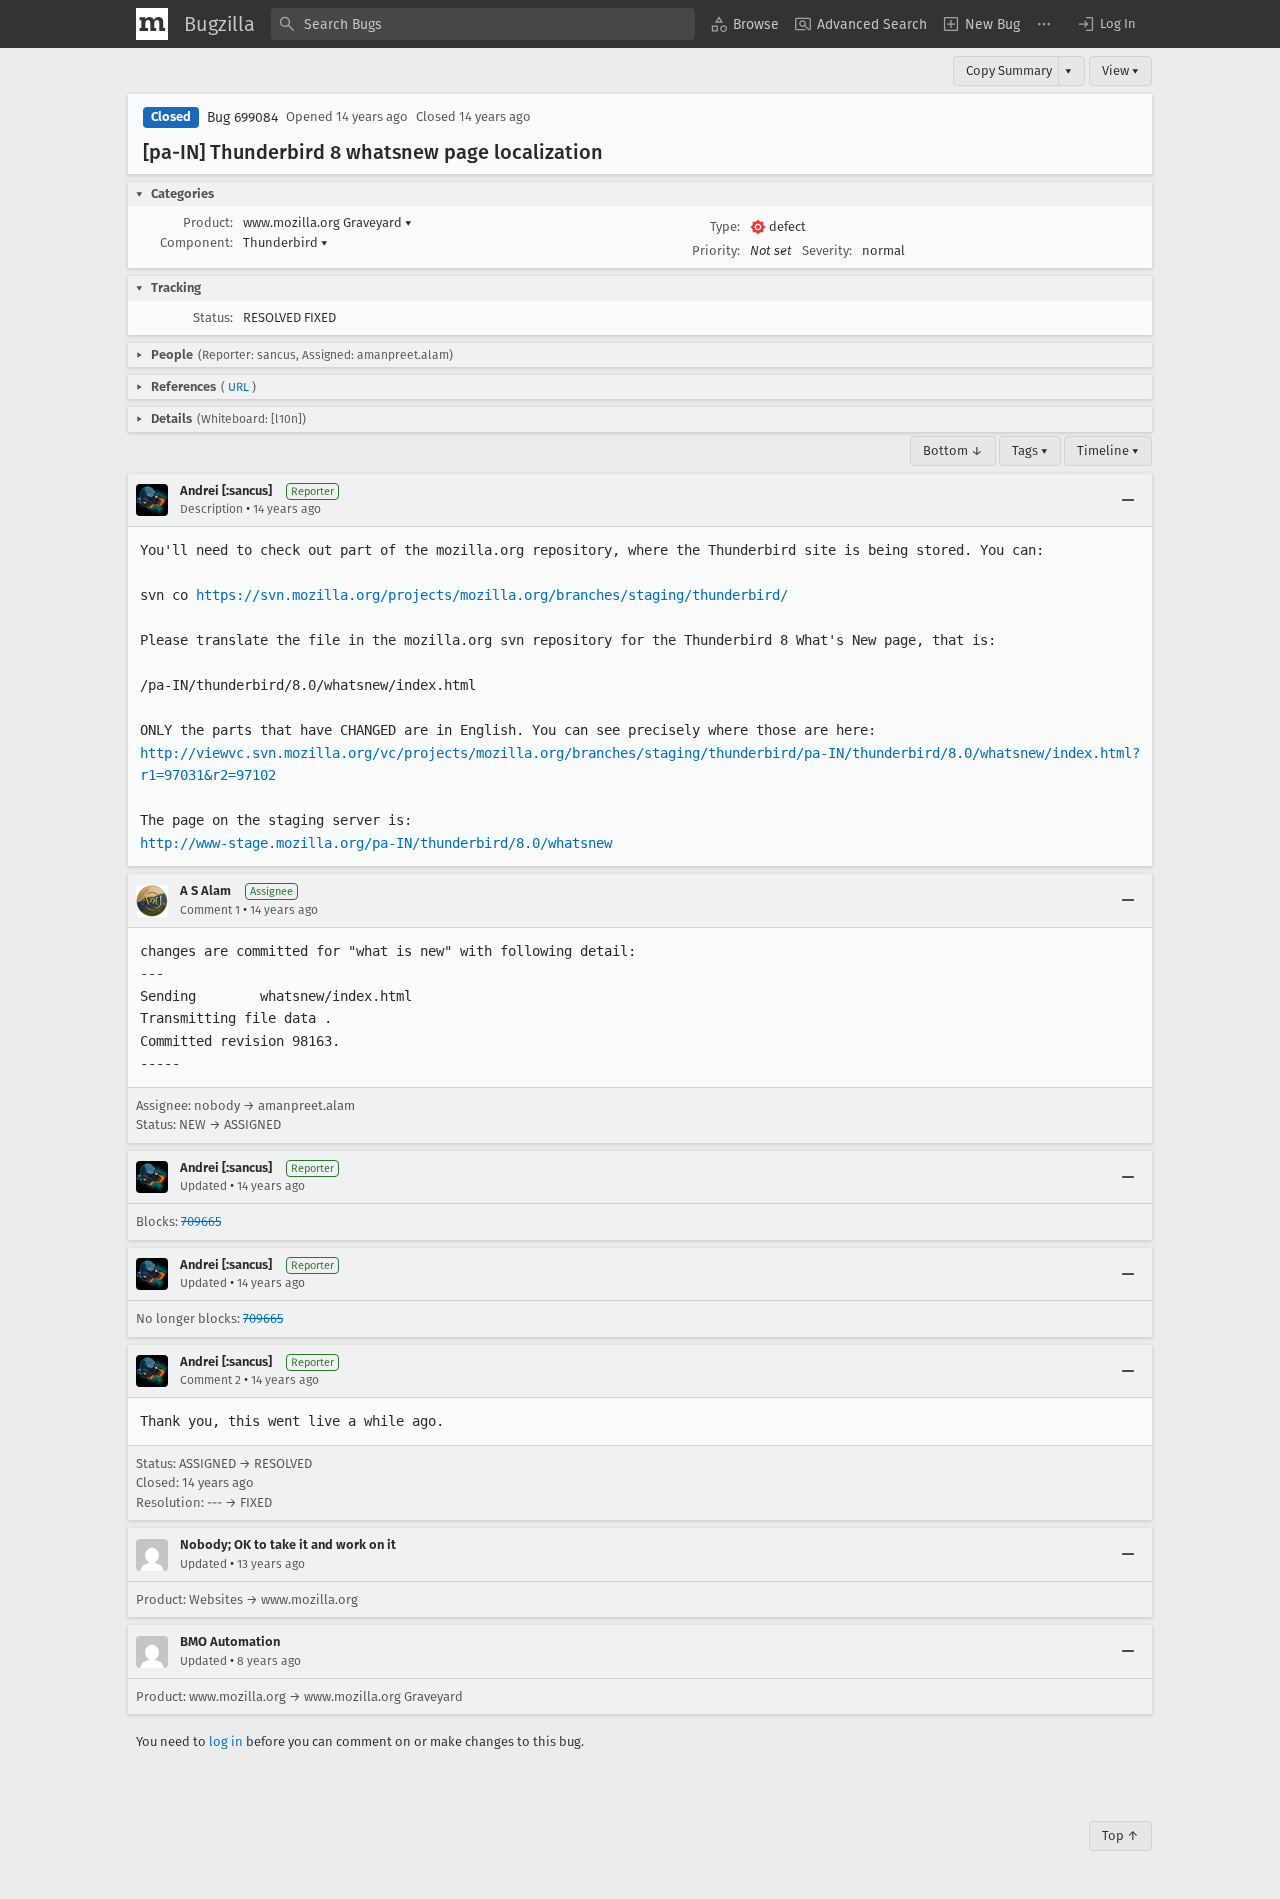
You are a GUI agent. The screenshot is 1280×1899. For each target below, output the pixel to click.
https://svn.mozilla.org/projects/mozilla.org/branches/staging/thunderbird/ (492, 595)
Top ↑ (1120, 1835)
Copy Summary (1009, 70)
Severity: (827, 250)
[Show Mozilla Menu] (152, 24)
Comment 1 (210, 910)
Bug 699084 (242, 117)
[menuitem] (745, 24)
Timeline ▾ (1108, 450)
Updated (203, 1186)
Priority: (716, 250)
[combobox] (483, 24)
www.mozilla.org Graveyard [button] (327, 222)
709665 (201, 1221)
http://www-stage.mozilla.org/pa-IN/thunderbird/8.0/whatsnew (376, 843)
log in (226, 1741)
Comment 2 (210, 1380)
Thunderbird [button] (285, 242)
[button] (1106, 24)
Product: (208, 222)
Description (211, 509)
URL (238, 387)
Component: (196, 242)
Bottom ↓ (953, 450)
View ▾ (1120, 70)
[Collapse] (1128, 500)
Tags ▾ (1030, 450)
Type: (725, 226)
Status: (213, 317)
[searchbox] (483, 24)
